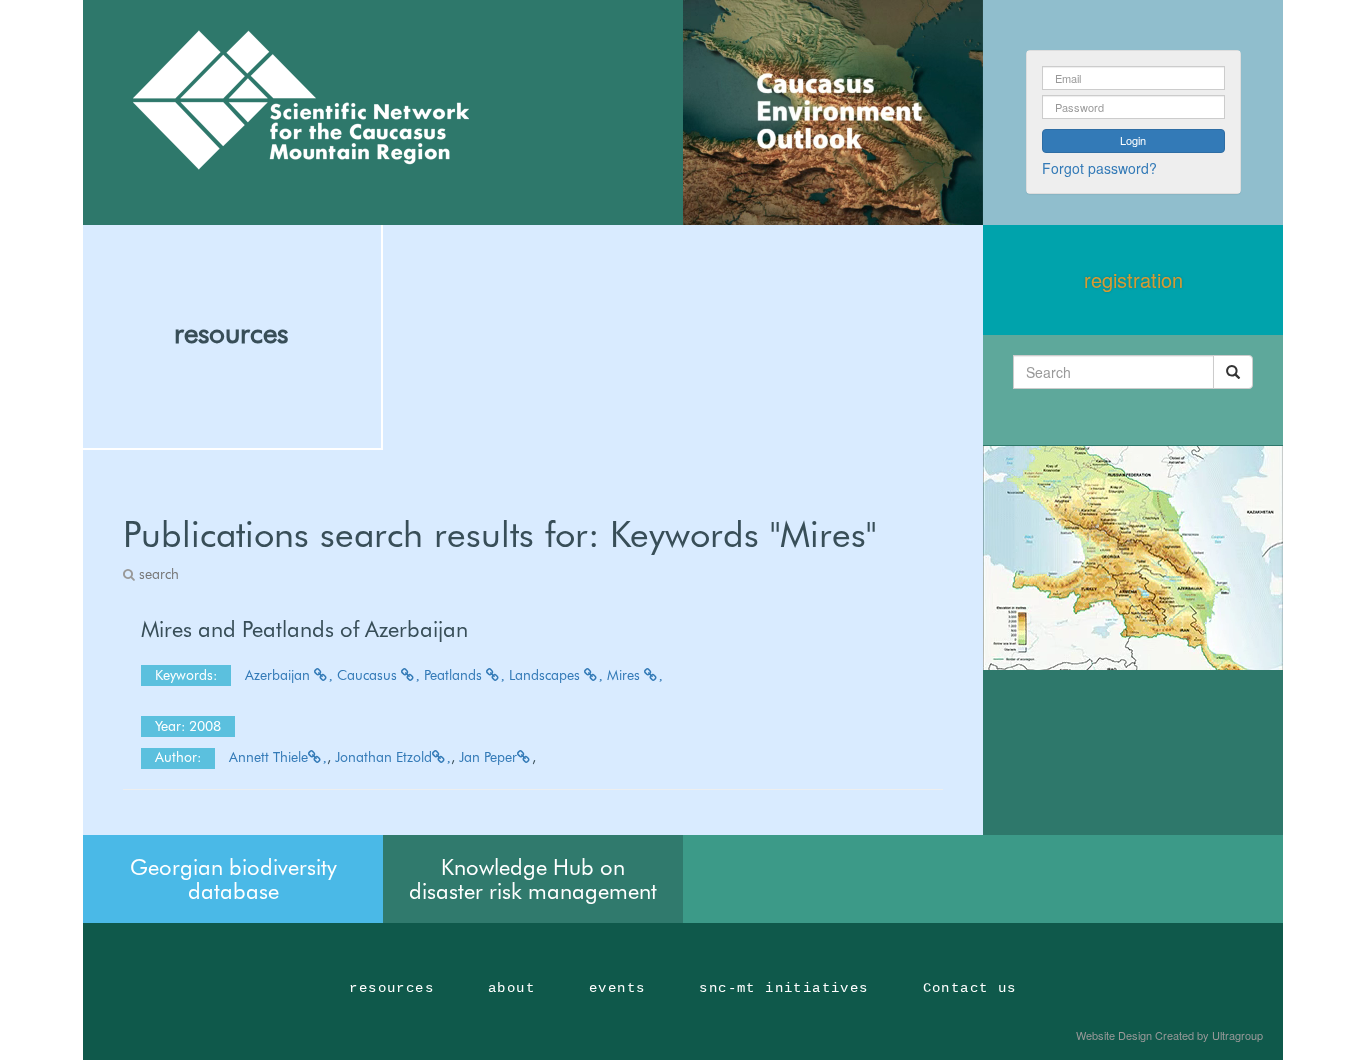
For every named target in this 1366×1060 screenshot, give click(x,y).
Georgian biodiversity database (233, 879)
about (511, 988)
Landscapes (546, 675)
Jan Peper (488, 757)
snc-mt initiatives (783, 988)
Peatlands (455, 675)
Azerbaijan (279, 675)
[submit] (1233, 372)
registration (1133, 279)
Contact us (970, 988)
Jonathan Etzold (383, 757)
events (617, 988)
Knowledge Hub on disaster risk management (533, 879)
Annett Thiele (268, 757)
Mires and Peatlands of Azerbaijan (304, 629)
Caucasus (369, 675)
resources (231, 333)
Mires (625, 675)
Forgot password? (1099, 168)
